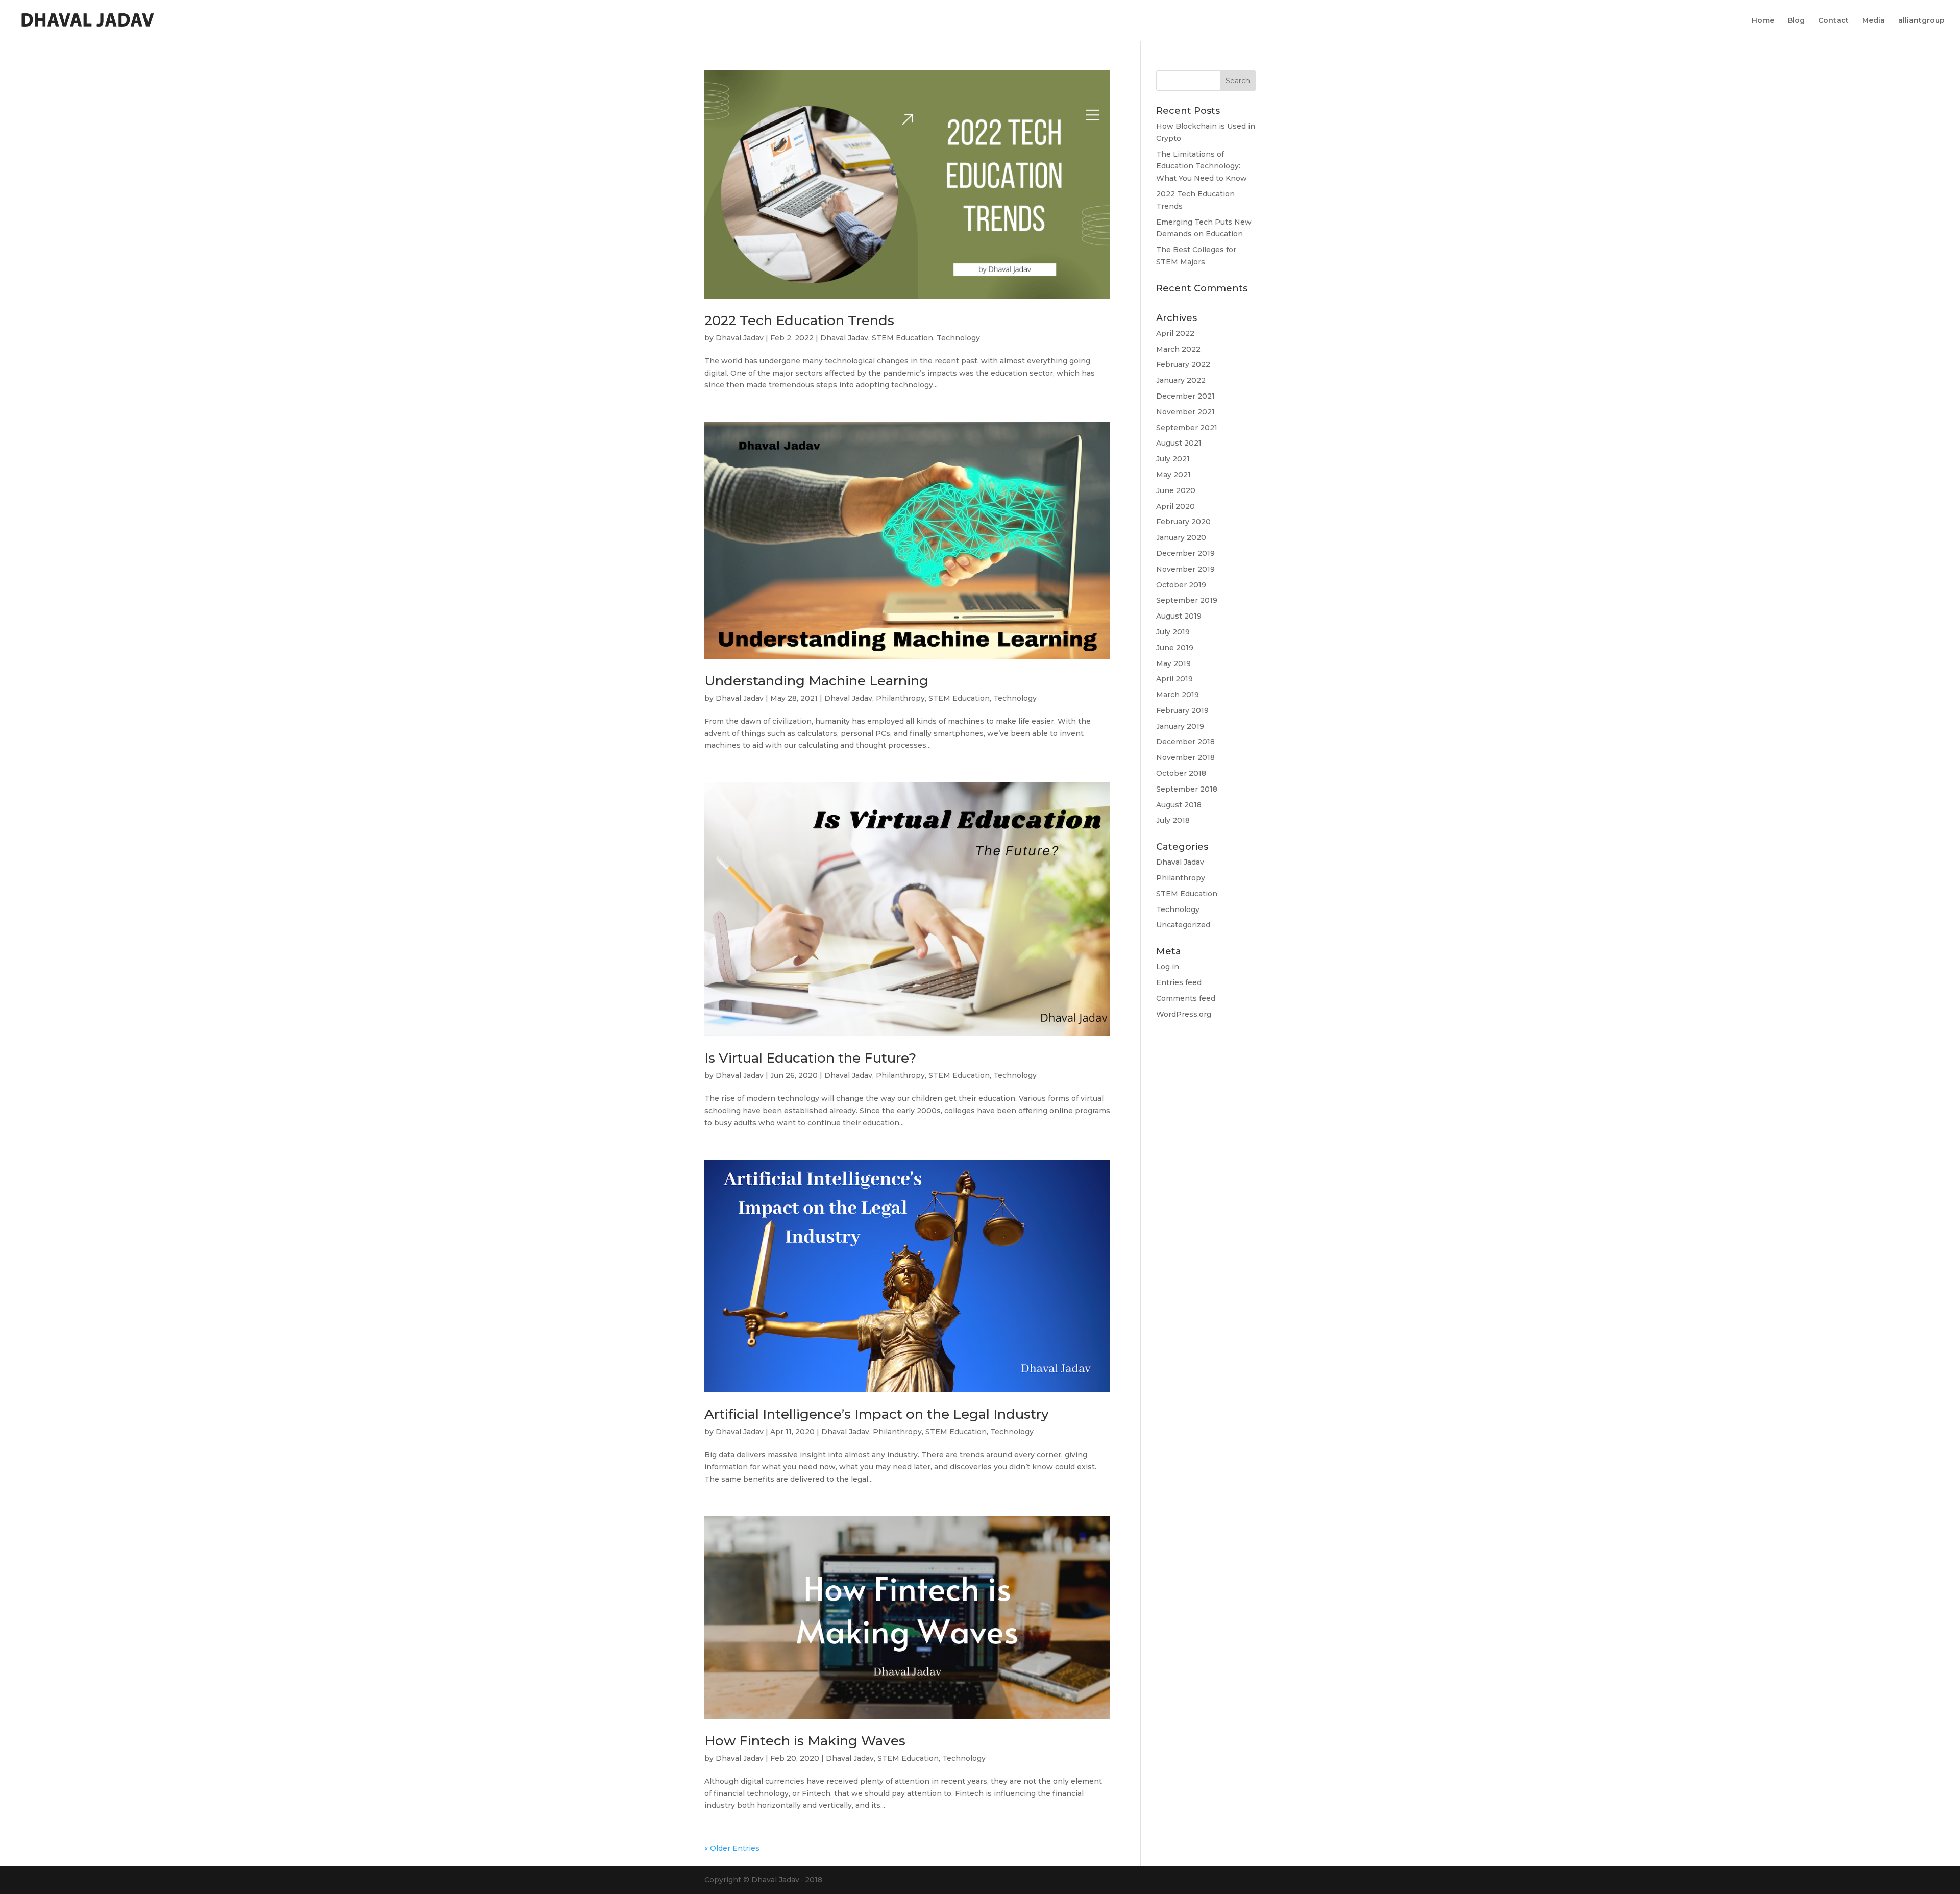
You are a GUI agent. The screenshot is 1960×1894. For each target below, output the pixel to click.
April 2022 (1175, 333)
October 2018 (1181, 773)
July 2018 (1173, 820)
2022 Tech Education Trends (799, 321)
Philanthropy (900, 698)
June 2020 (1176, 490)
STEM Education (902, 338)
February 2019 (1182, 710)
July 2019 (1173, 632)
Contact (1833, 21)
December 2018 (1185, 742)
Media (1873, 21)
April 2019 (1174, 679)
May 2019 (1173, 663)
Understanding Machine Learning (816, 681)
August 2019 (1179, 616)
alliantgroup (1921, 21)
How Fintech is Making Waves (805, 1741)
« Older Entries (732, 1848)
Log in (1168, 967)
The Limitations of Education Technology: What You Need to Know (1202, 166)
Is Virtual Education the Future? (810, 1058)
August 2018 (1179, 805)
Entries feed (1179, 982)
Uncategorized (1183, 925)
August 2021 (1179, 443)
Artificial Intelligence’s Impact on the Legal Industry (877, 1414)
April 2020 (1175, 506)
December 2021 (1185, 396)
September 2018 (1187, 789)
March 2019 (1178, 695)
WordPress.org (1184, 1014)
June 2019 (1175, 648)
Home (1763, 21)
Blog (1796, 21)
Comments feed (1186, 998)
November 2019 (1185, 569)
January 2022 (1181, 380)
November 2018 (1185, 757)
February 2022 (1183, 364)
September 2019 (1187, 600)
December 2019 (1185, 553)
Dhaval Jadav (740, 338)
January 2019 (1180, 726)
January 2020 (1181, 537)
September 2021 (1187, 428)
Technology (958, 338)
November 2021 (1185, 412)
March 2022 (1178, 349)
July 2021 (1173, 459)
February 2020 (1183, 522)
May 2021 (1173, 475)
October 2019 (1181, 585)
